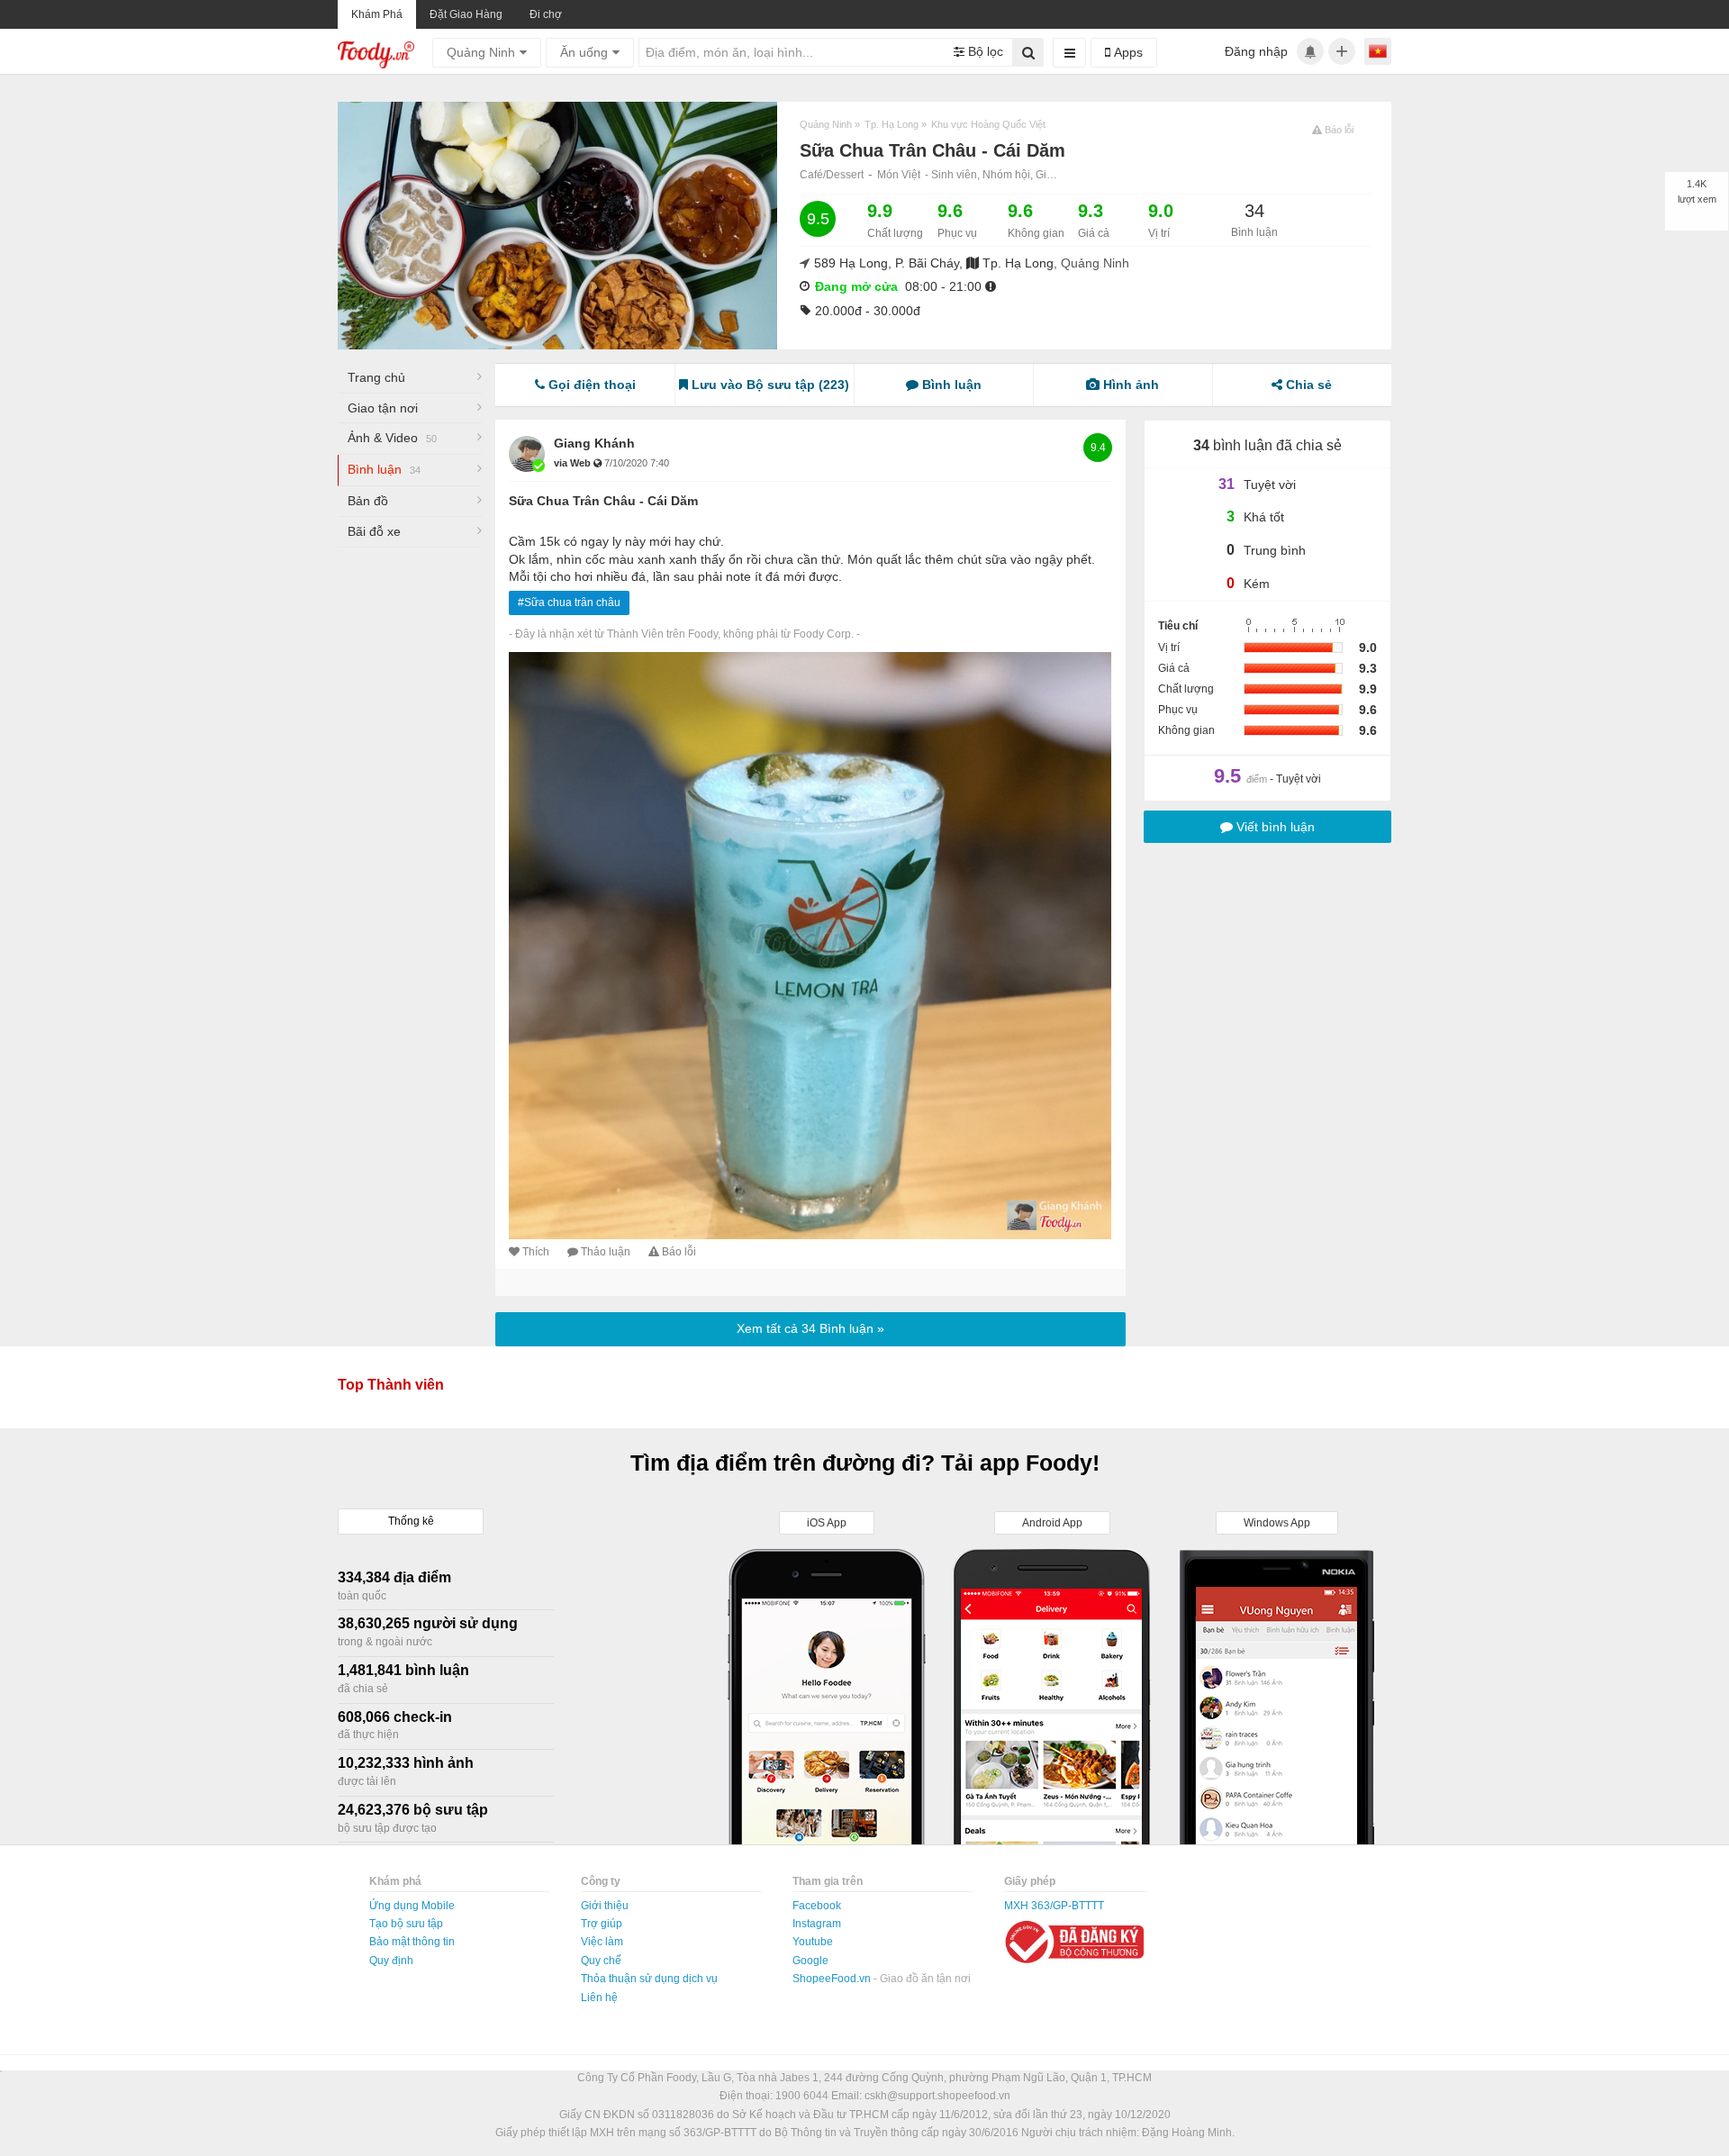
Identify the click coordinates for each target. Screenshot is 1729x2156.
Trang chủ (376, 377)
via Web (574, 463)
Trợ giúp (602, 1924)
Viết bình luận (1274, 827)
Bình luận (384, 469)
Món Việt (899, 175)
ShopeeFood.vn (833, 1979)
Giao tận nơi (383, 408)
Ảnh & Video (392, 438)
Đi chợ (546, 14)
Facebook (817, 1906)
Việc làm (602, 1942)
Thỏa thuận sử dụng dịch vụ (649, 1979)
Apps (1127, 52)
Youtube (813, 1942)
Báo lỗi (679, 1252)
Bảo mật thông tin (412, 1942)
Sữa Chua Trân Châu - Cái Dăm (603, 501)
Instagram (817, 1924)
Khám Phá (377, 14)
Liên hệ (599, 1997)
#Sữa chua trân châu (569, 602)
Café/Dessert (832, 175)
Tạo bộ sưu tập (406, 1924)
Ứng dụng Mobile (412, 1906)
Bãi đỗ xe (374, 531)
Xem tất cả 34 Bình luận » (810, 1328)
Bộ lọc (984, 51)
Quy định (391, 1961)
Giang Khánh (594, 443)
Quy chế (601, 1961)
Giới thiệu (605, 1906)
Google (810, 1961)
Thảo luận (606, 1252)
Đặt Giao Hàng (466, 14)
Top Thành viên (391, 1385)
